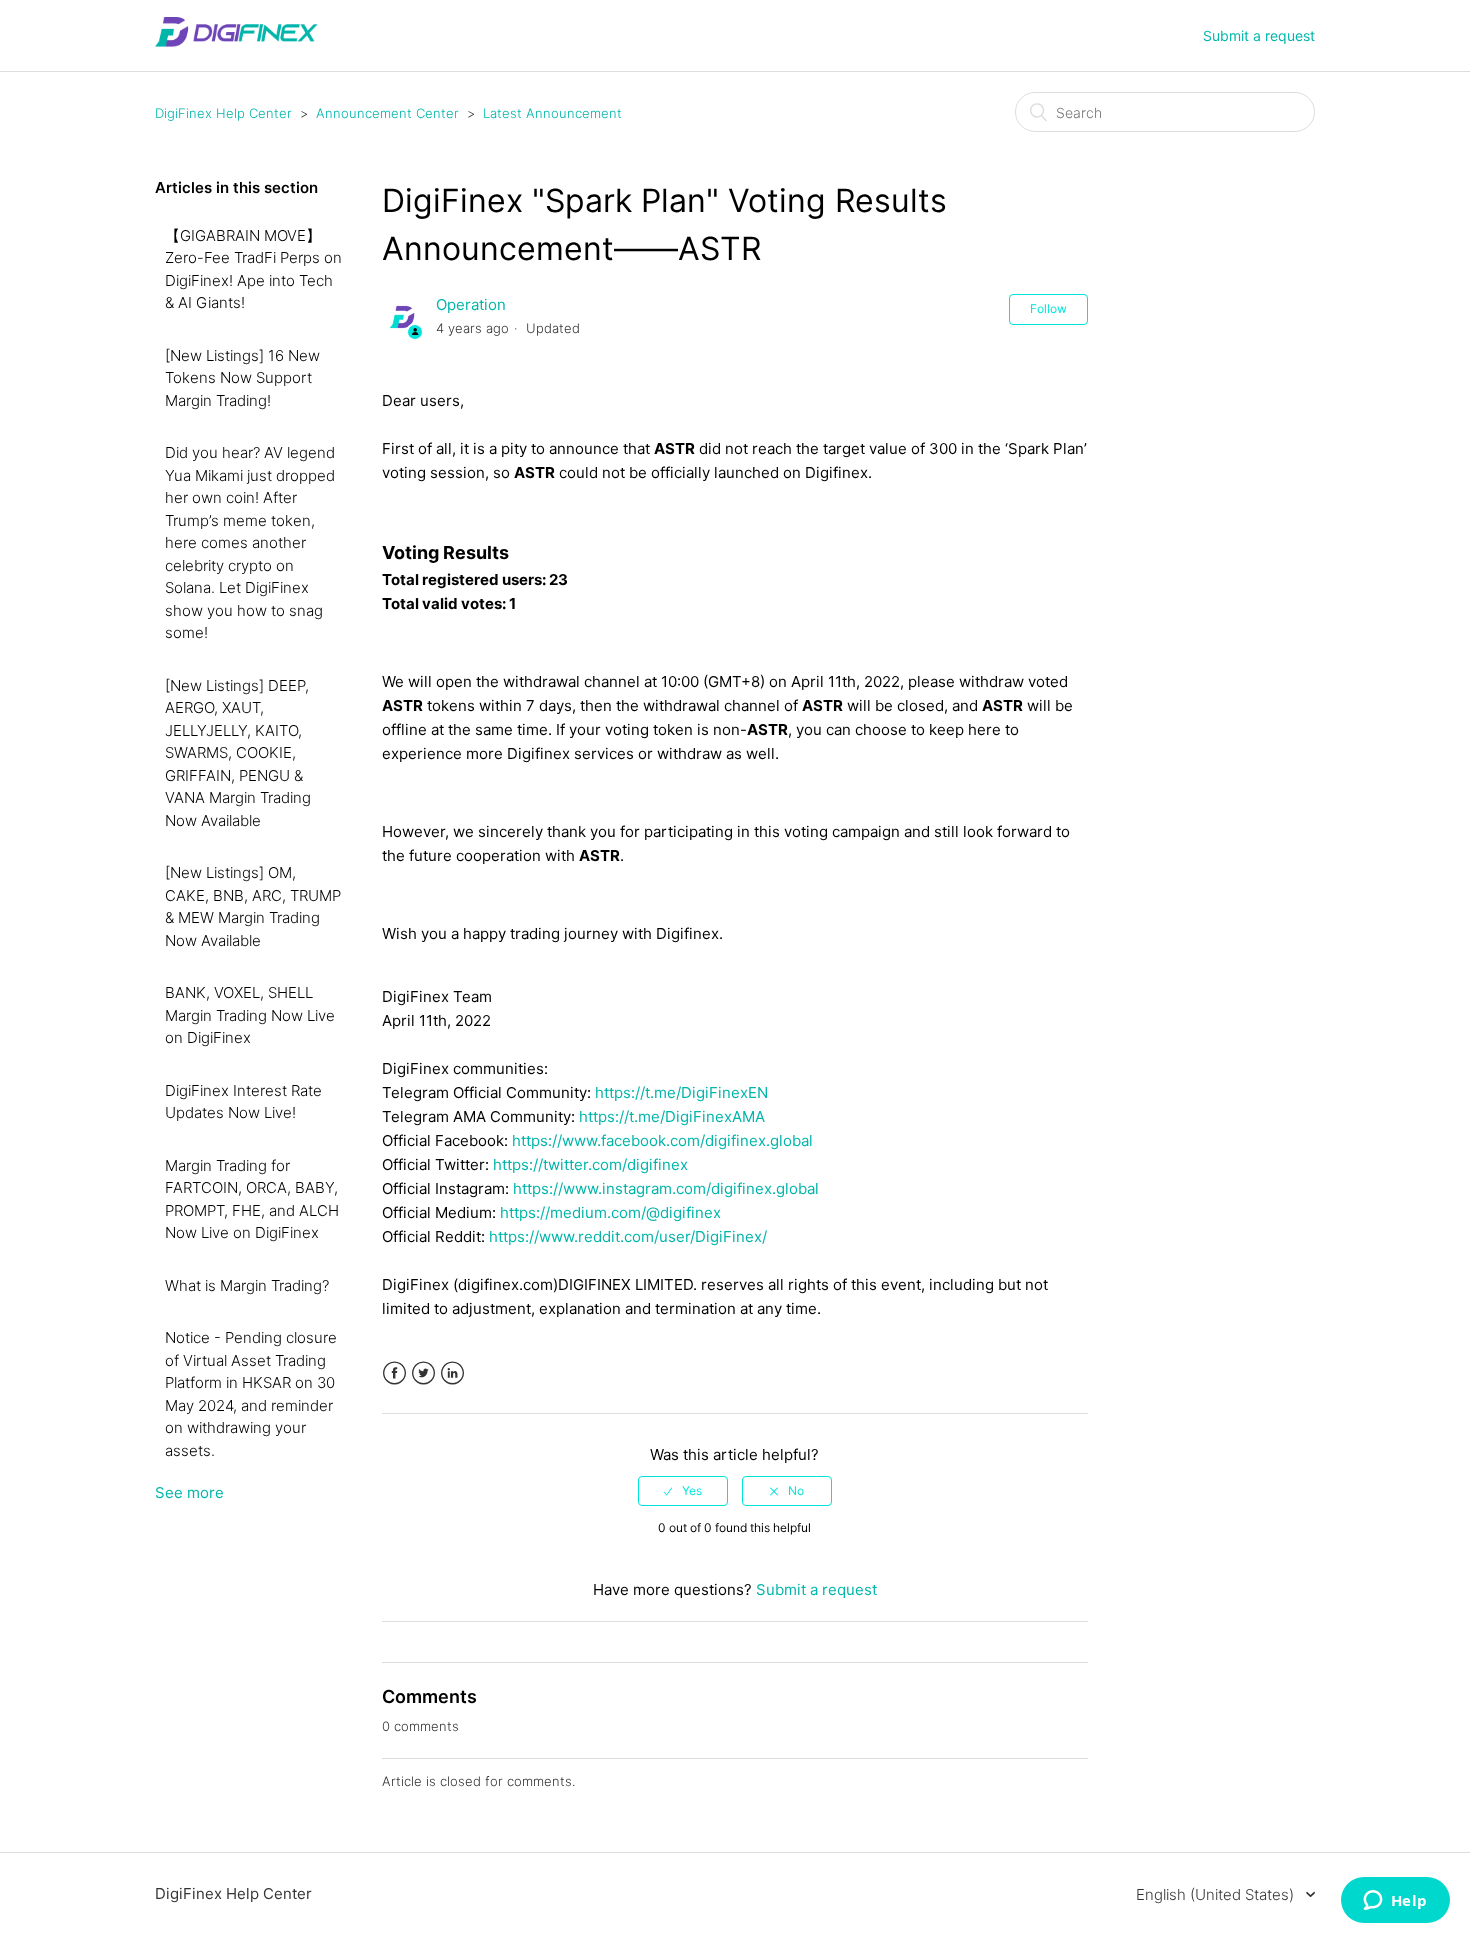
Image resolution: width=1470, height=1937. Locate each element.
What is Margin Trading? (247, 1285)
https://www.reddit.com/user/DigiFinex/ (628, 1236)
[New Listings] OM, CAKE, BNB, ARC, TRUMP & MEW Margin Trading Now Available (253, 906)
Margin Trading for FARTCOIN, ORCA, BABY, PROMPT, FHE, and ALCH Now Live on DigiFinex (252, 1199)
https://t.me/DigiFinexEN (681, 1092)
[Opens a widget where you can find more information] (1395, 1902)
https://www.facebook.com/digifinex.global (662, 1140)
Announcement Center (387, 113)
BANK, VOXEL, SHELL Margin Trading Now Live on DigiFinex (250, 1015)
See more (189, 1492)
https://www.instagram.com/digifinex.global (666, 1188)
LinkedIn (452, 1373)
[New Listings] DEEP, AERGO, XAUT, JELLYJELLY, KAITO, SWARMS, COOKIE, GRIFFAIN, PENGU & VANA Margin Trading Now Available (238, 753)
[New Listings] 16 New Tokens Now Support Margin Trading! (242, 378)
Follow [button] (1048, 308)
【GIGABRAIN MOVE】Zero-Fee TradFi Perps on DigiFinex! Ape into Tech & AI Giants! (253, 269)
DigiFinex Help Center (223, 113)
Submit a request (1259, 35)
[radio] (683, 1491)
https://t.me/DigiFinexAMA (672, 1116)
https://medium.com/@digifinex (610, 1212)
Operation (471, 304)
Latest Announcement (552, 113)
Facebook (394, 1373)
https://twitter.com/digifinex (590, 1164)
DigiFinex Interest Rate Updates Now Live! (243, 1102)
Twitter (423, 1373)
